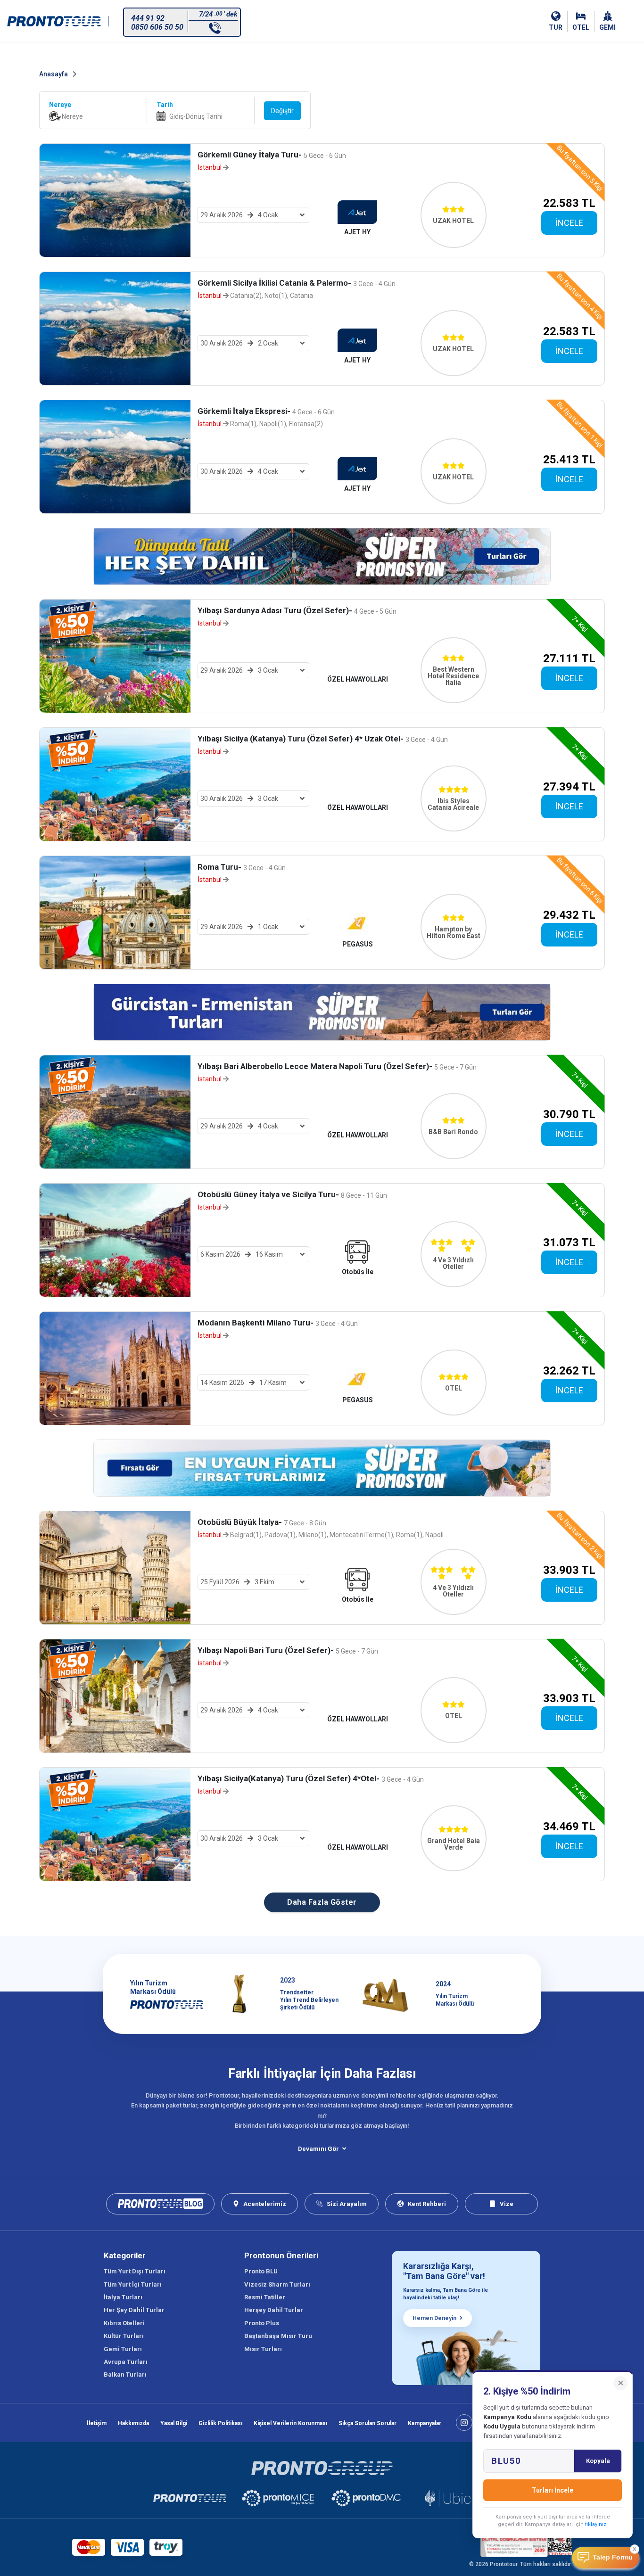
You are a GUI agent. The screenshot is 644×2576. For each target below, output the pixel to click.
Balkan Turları (125, 2374)
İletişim (97, 2423)
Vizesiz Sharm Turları (277, 2284)
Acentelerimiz (265, 2204)
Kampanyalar (425, 2423)
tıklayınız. (596, 2524)
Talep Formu (613, 2557)
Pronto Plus (262, 2323)
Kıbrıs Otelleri (124, 2323)
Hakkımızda (133, 2423)
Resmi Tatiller (265, 2297)
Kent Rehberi (427, 2204)
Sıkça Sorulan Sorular (367, 2423)
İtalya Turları (123, 2297)
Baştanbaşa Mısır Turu (278, 2336)
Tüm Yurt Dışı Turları (135, 2271)
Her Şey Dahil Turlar (134, 2310)
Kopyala (598, 2461)
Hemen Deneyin (434, 2318)
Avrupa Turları (126, 2362)
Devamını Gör (318, 2149)
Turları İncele (553, 2490)
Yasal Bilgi (174, 2423)
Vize (507, 2204)
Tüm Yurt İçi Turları (133, 2284)
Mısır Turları (263, 2349)
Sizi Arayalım (347, 2204)
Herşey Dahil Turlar (274, 2310)
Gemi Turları (123, 2349)
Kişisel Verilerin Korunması (290, 2423)
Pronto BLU (261, 2271)
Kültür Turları (124, 2336)
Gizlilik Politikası (220, 2423)
